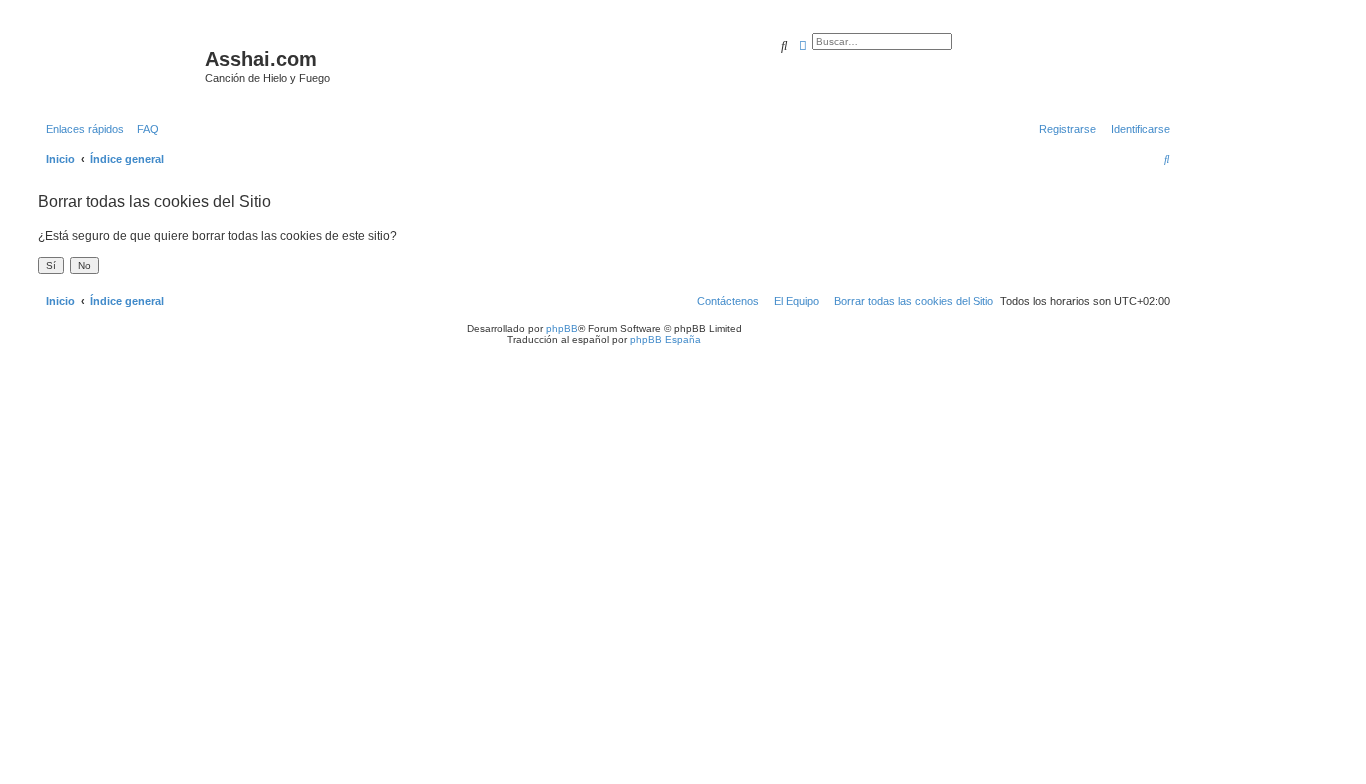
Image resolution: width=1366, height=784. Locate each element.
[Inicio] (119, 65)
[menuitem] (144, 129)
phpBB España (665, 339)
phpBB (562, 328)
